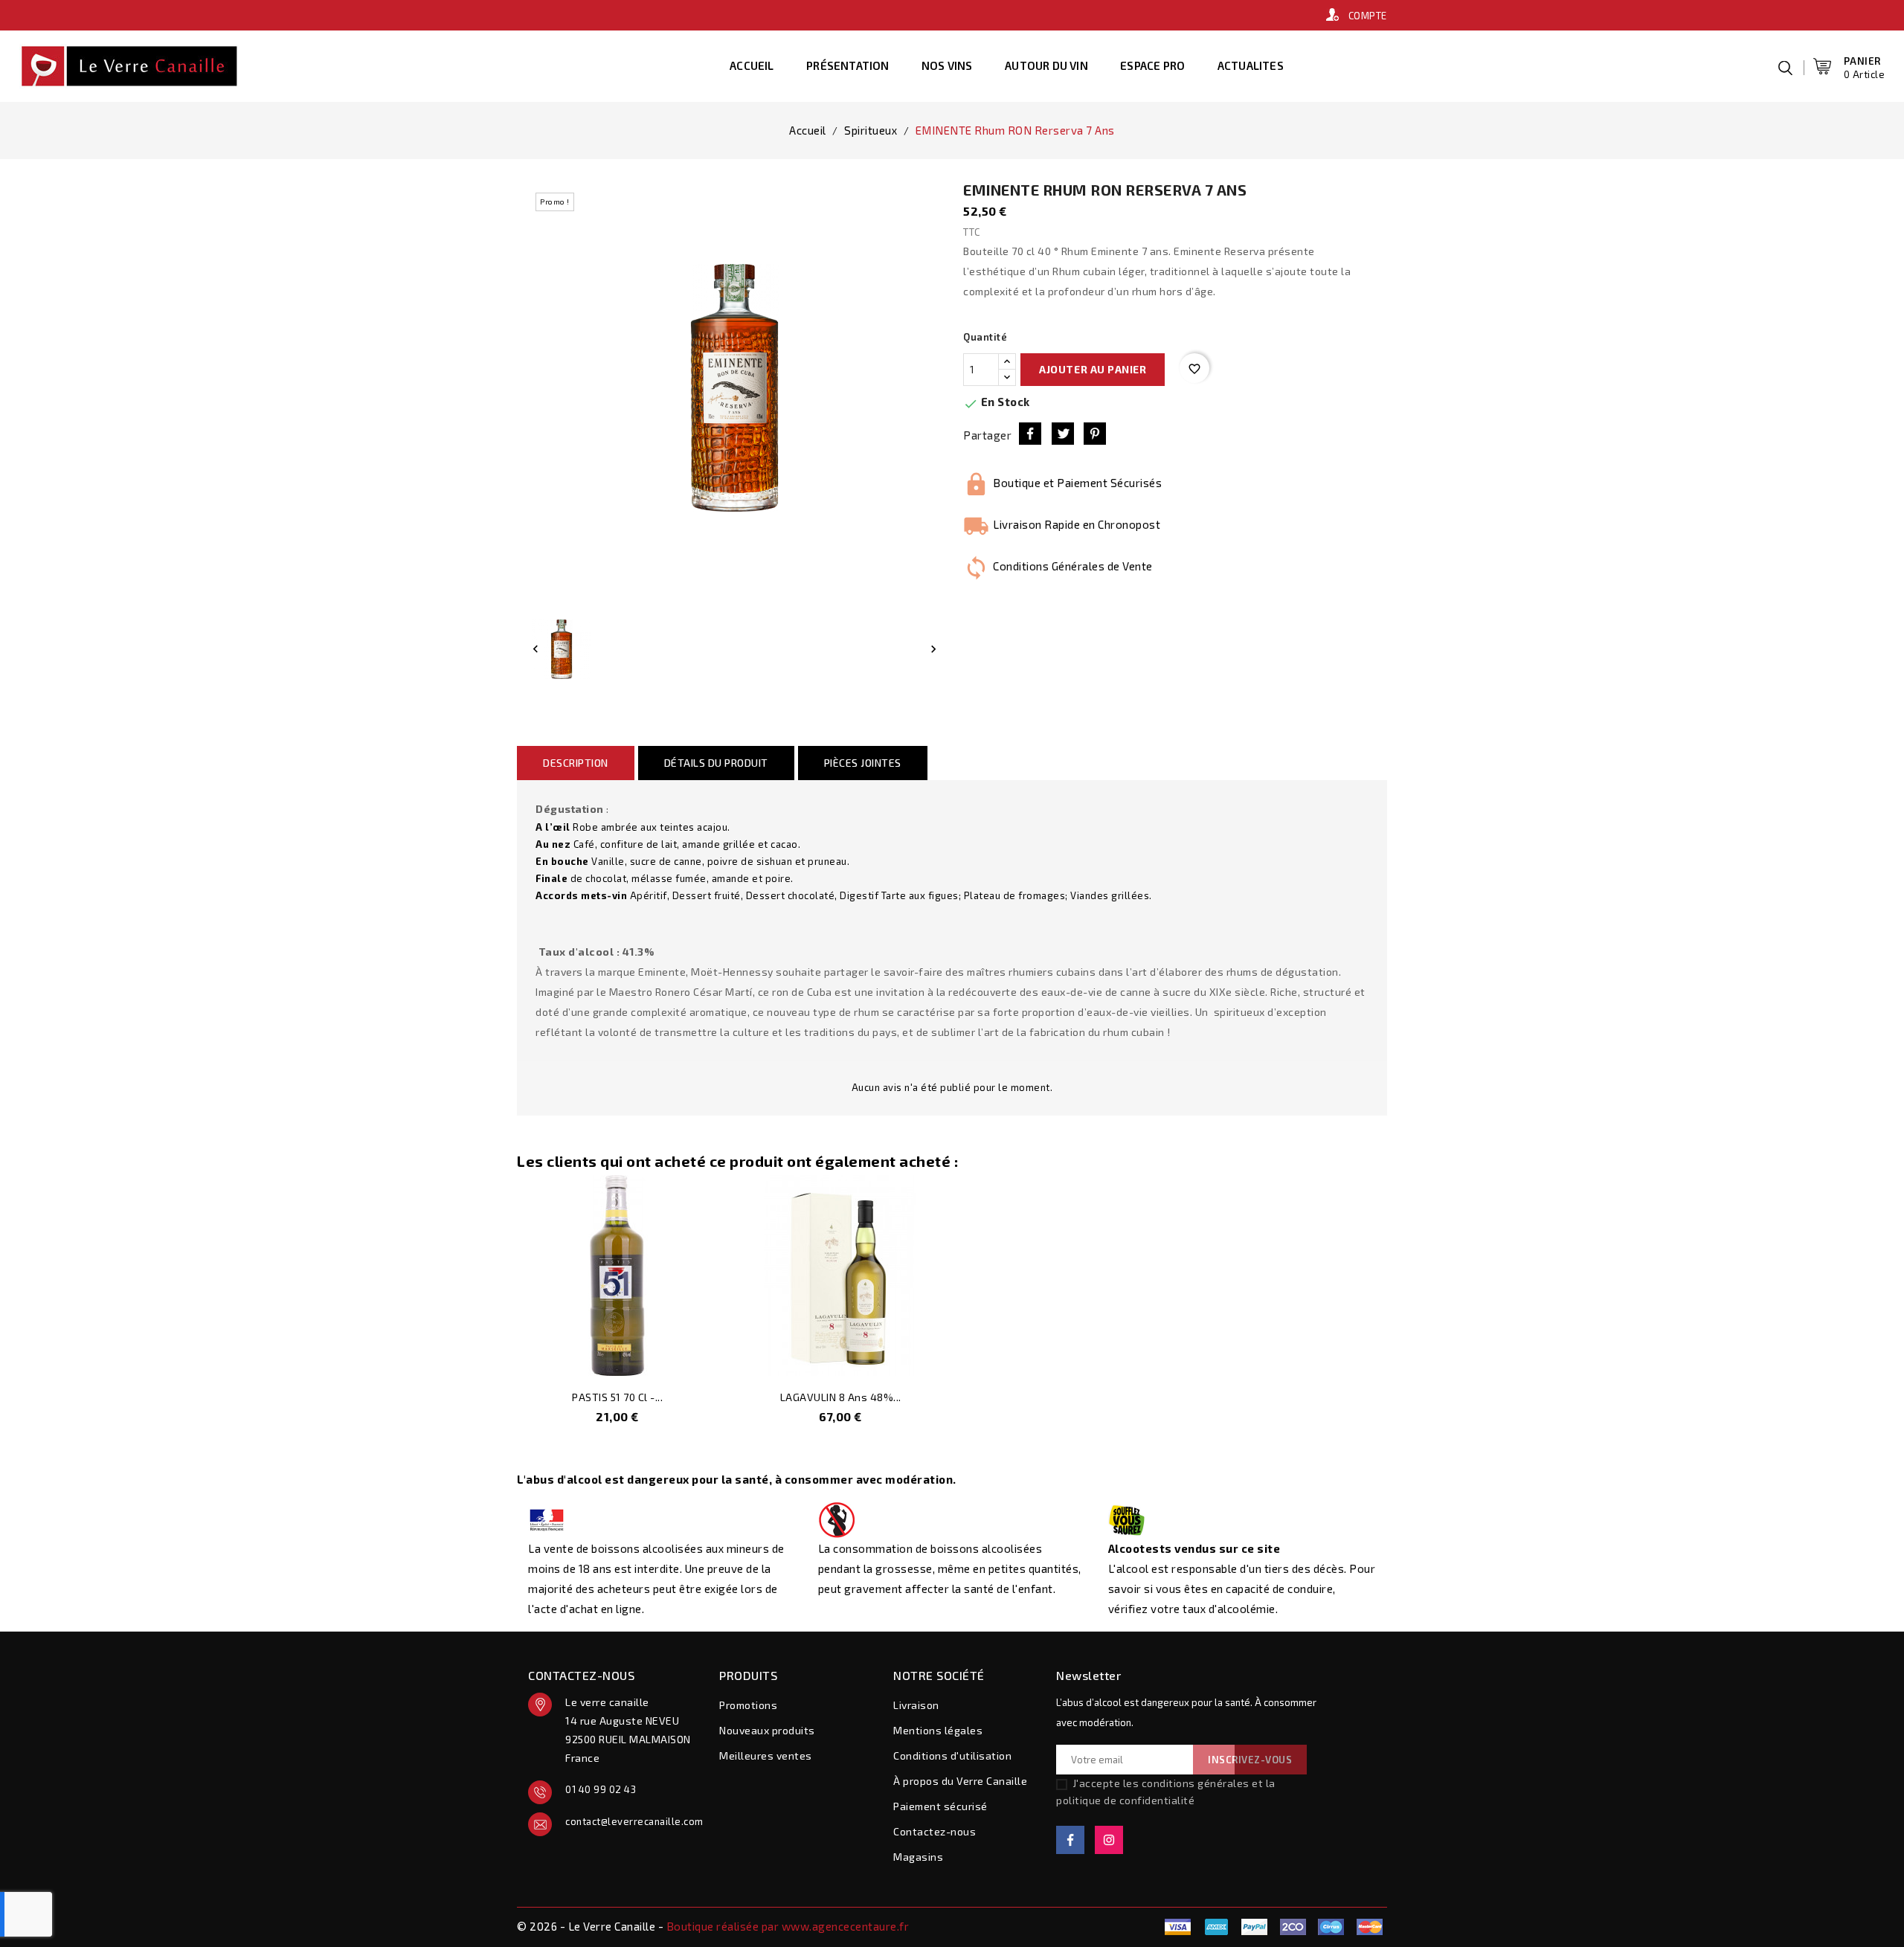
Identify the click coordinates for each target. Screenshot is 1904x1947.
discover (1255, 1927)
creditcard (1369, 1927)
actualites (1251, 65)
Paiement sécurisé (940, 1806)
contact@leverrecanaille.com (631, 1821)
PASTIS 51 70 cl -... (617, 1397)
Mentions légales (938, 1730)
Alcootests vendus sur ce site (1194, 1548)
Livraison (916, 1705)
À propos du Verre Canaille (960, 1781)
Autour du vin (1046, 65)
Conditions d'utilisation (952, 1755)
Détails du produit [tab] (716, 763)
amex (1216, 1927)
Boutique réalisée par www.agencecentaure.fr (788, 1926)
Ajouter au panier (1093, 369)
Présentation (848, 65)
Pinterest (1095, 434)
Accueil (752, 65)
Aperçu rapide (696, 1357)
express (1293, 1927)
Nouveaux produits (767, 1730)
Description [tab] (576, 763)
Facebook (1070, 1840)
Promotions (748, 1705)
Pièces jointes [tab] (863, 763)
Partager (1030, 434)
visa (1178, 1927)
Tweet (1063, 434)
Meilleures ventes (766, 1755)
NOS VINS (947, 65)
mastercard (1331, 1927)
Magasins (918, 1857)
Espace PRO (1152, 65)
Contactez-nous (935, 1831)
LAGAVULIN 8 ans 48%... (841, 1397)
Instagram (1109, 1840)
